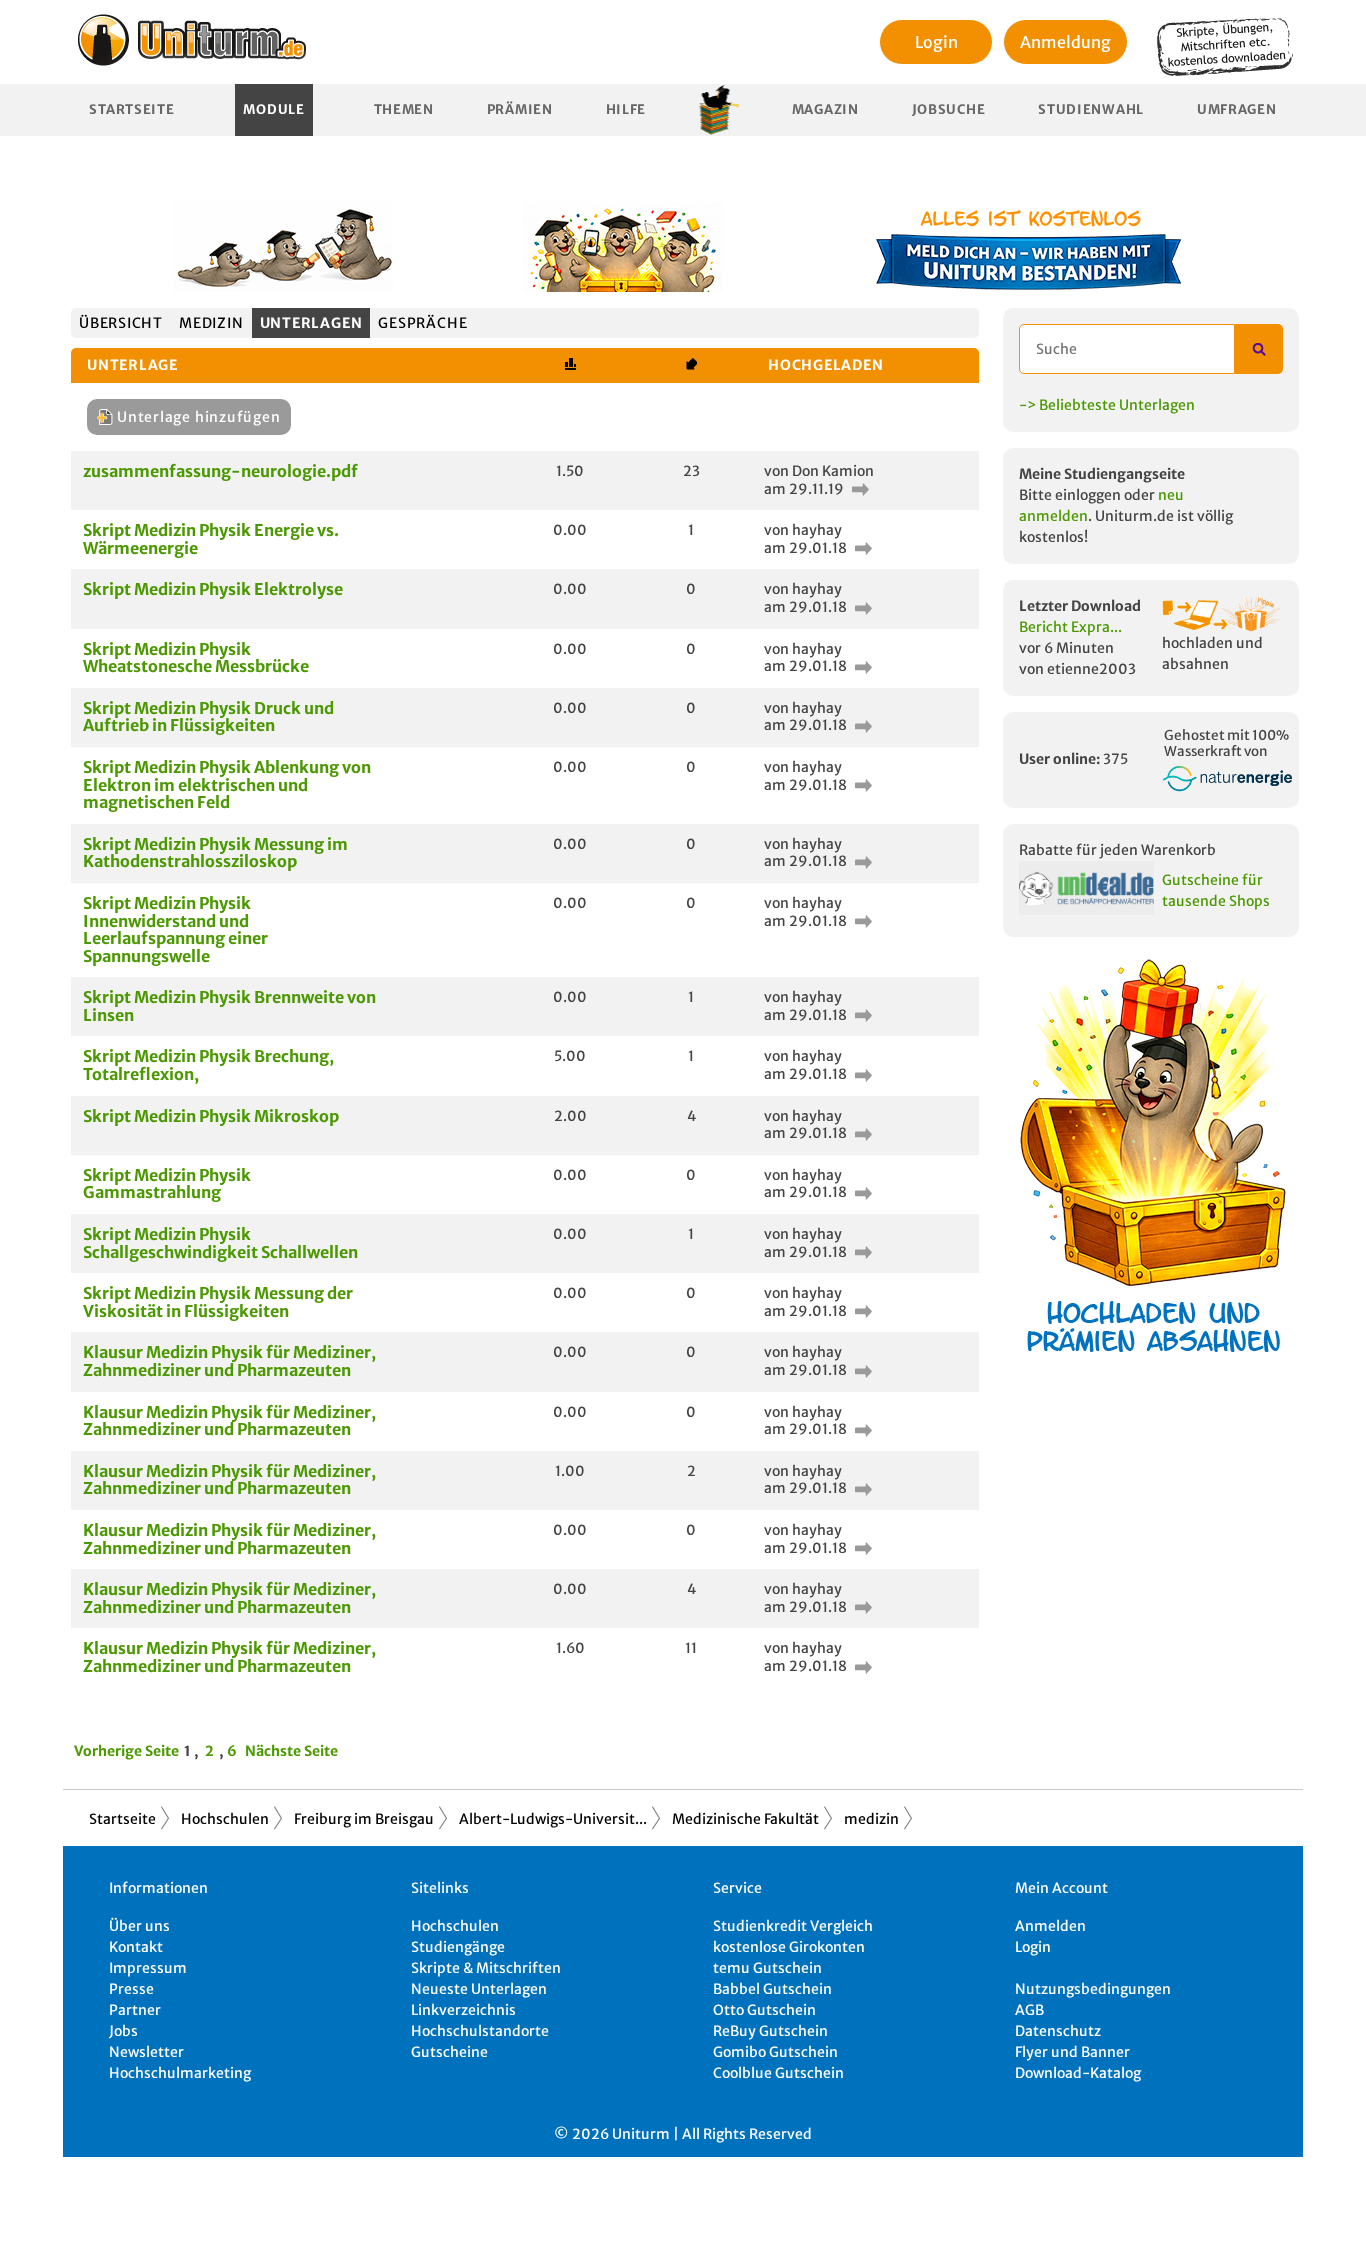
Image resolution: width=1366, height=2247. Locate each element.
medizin (211, 323)
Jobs (123, 2031)
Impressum (148, 1968)
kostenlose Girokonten (789, 1947)
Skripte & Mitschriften (486, 1968)
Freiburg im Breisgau (364, 1819)
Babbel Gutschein (772, 1989)
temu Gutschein (767, 1968)
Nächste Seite (291, 1751)
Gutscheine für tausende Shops (1216, 890)
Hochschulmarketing (180, 2073)
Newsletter (146, 2052)
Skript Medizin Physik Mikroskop (211, 1116)
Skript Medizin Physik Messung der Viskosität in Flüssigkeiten (218, 1302)
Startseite (131, 109)
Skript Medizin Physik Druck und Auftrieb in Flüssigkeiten (208, 717)
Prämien (520, 109)
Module (273, 109)
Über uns (139, 1926)
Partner (135, 2010)
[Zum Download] (858, 489)
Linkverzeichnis (463, 2010)
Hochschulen (225, 1819)
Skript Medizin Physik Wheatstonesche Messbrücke (196, 658)
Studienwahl (1091, 109)
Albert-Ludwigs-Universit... (553, 1819)
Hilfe (626, 109)
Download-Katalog (1078, 2073)
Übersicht (121, 323)
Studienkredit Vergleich (793, 1926)
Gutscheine (449, 2052)
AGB (1029, 2010)
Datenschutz (1058, 2031)
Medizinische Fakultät (745, 1819)
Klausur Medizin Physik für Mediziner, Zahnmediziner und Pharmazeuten (229, 1361)
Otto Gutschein (764, 2010)
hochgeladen (826, 365)
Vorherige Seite (126, 1751)
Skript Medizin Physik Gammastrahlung (167, 1184)
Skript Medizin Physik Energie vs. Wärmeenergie (211, 539)
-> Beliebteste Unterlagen (1107, 405)
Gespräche (422, 323)
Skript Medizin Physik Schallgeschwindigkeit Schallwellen (220, 1243)
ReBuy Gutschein (770, 2031)
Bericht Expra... (1070, 627)
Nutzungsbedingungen (1093, 1989)
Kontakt (136, 1947)
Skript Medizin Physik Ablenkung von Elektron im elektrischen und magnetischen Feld (227, 784)
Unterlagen (311, 323)
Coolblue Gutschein (778, 2073)
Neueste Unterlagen (479, 1989)
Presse (131, 1989)
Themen (404, 109)
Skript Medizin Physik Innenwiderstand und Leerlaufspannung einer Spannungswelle (175, 929)
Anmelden (1050, 1926)
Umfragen (1237, 109)
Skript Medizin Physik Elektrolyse (213, 589)
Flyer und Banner (1072, 2052)
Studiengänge (458, 1947)
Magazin (825, 109)
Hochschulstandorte (480, 2031)
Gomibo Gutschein (775, 2052)
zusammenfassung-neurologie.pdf (220, 471)
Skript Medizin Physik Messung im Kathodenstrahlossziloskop (215, 853)
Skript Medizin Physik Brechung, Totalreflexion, (208, 1065)
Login (936, 42)
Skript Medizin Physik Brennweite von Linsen (229, 1006)
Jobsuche (949, 109)
